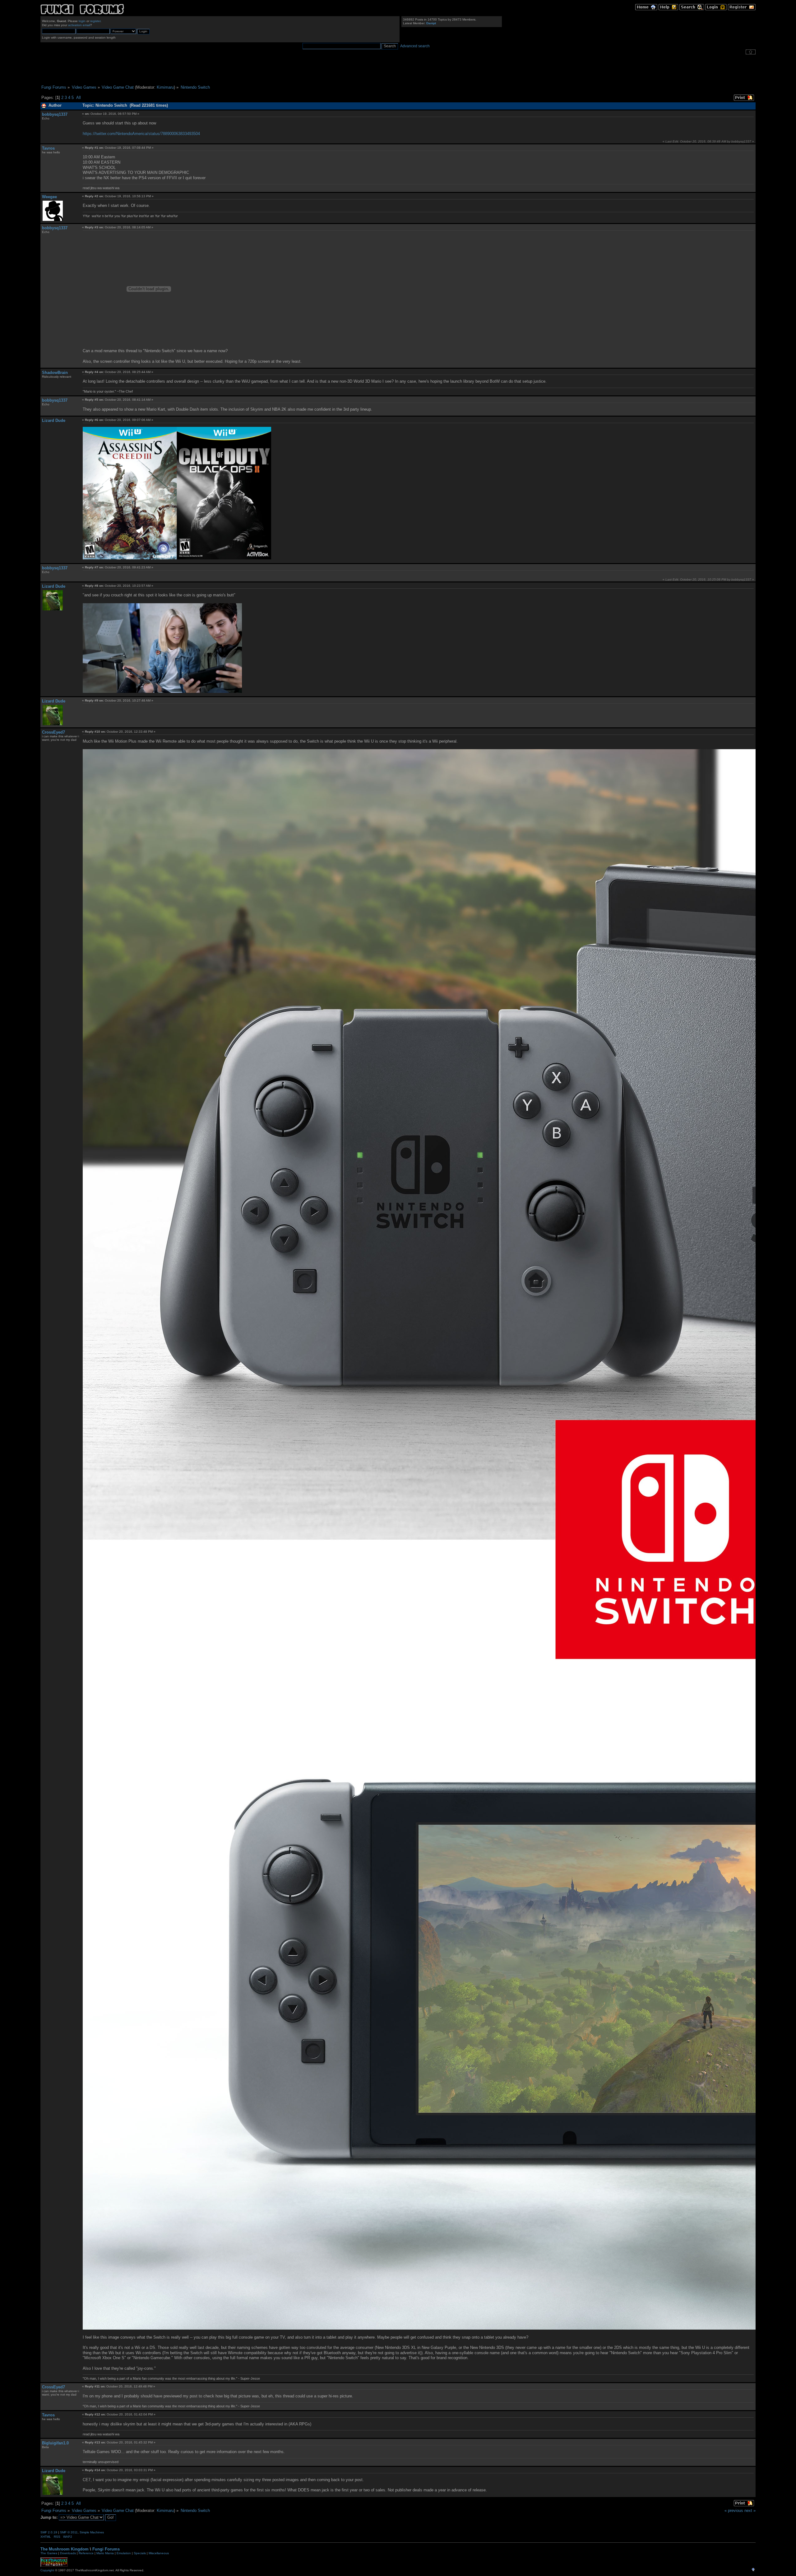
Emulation (124, 2553)
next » (750, 2511)
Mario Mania (105, 2553)
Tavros (48, 148)
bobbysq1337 (55, 114)
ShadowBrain (55, 373)
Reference (86, 2553)
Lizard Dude (54, 420)
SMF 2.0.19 (49, 2532)
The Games (49, 2553)
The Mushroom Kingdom (65, 2549)
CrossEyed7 (53, 732)
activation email (79, 25)
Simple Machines (92, 2532)
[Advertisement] (398, 70)
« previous (734, 2511)
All (79, 98)
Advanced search (415, 46)
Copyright (47, 2570)
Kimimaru (165, 87)
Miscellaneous (159, 2553)
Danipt (431, 23)
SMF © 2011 (69, 2532)
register (95, 21)
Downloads (68, 2553)
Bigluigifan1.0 (55, 2443)
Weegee (49, 197)
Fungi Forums (106, 2549)
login (82, 21)
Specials (140, 2553)
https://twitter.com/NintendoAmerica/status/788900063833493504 (141, 134)
